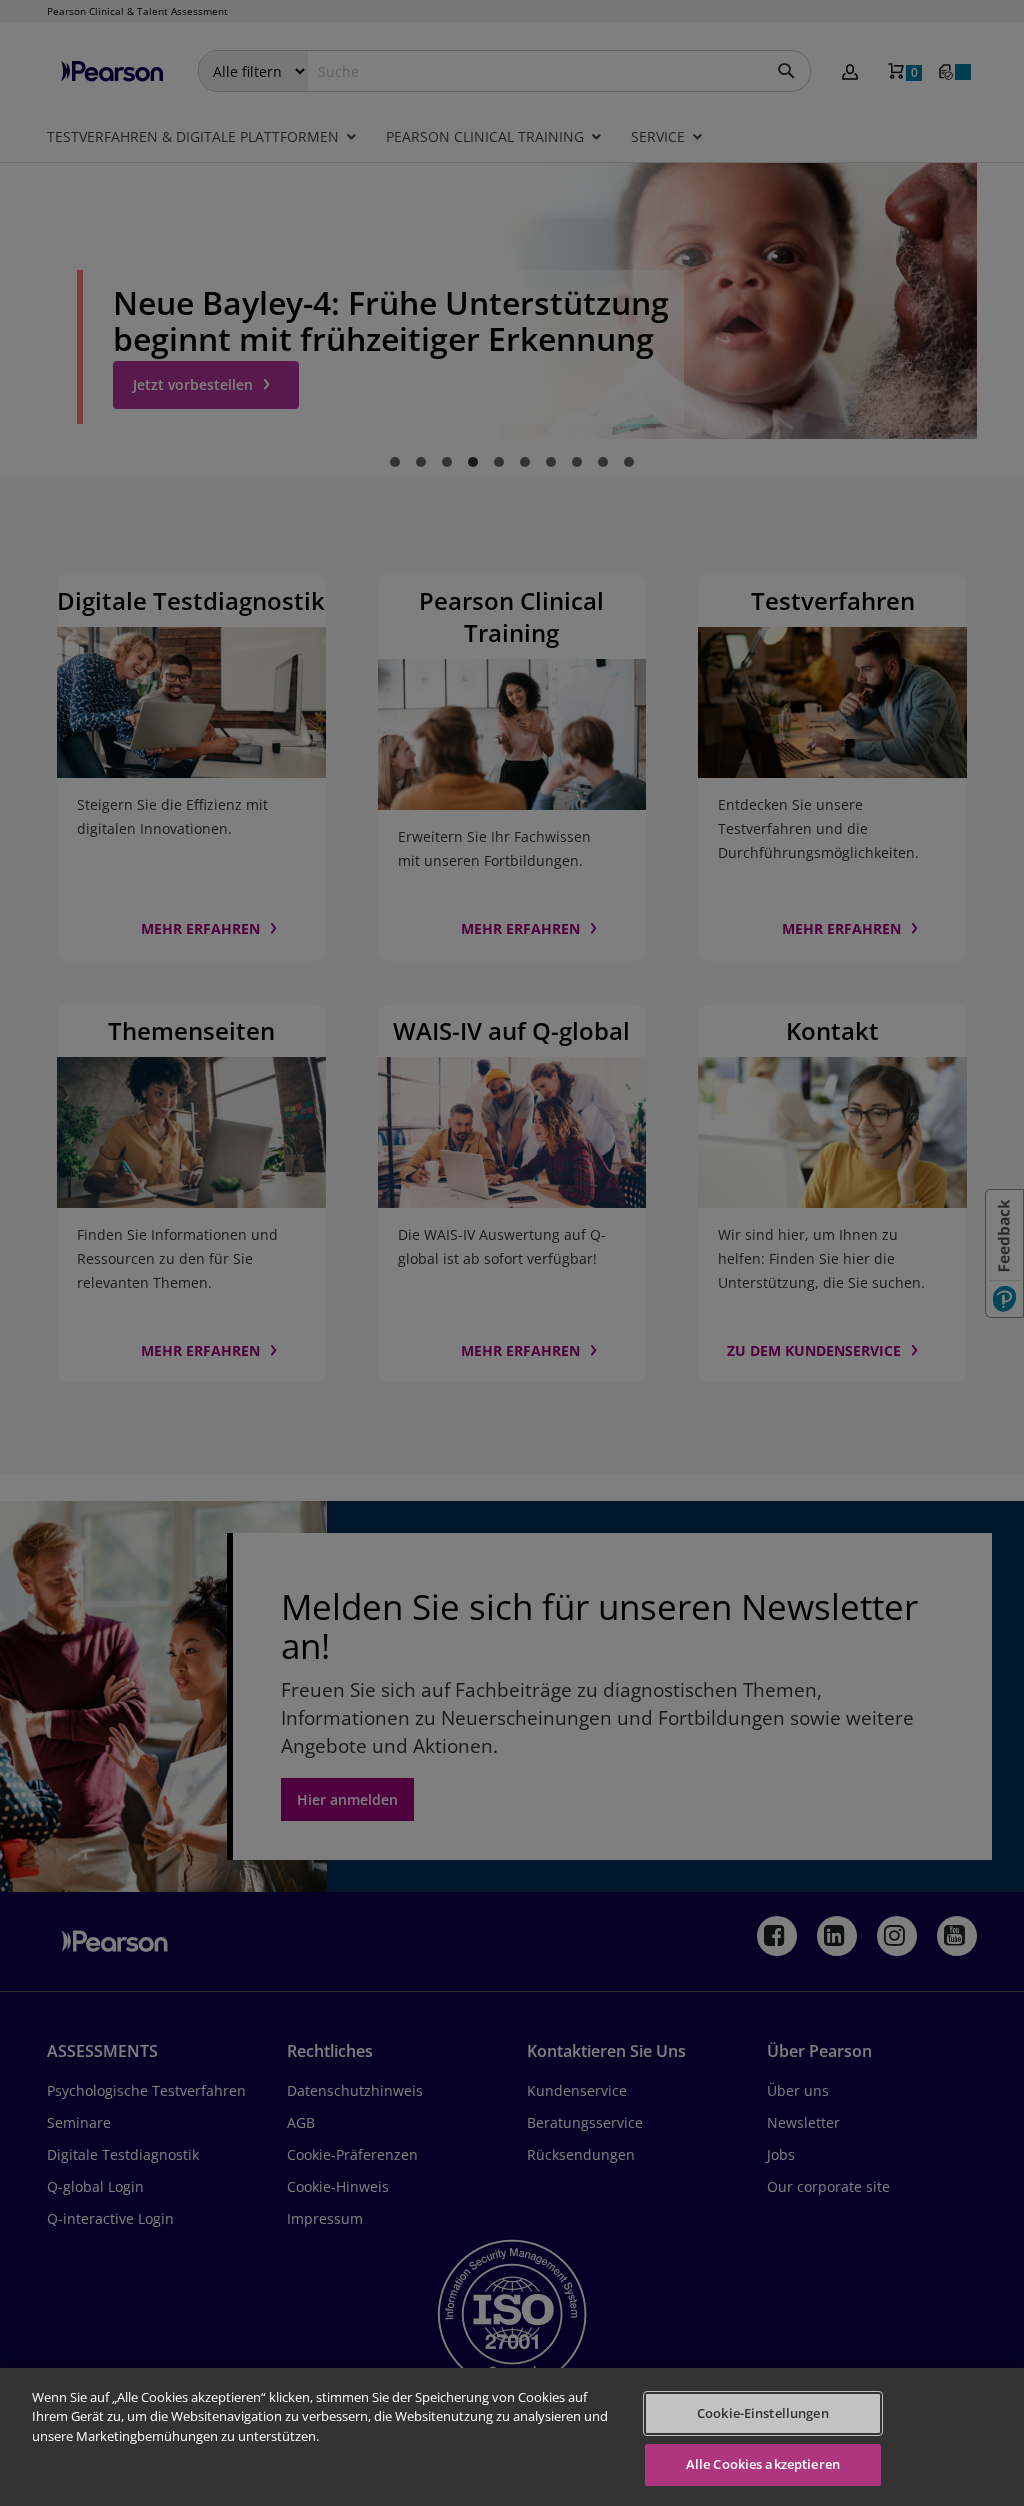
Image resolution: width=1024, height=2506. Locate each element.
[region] (512, 2437)
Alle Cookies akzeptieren (763, 2464)
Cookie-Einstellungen (763, 2413)
